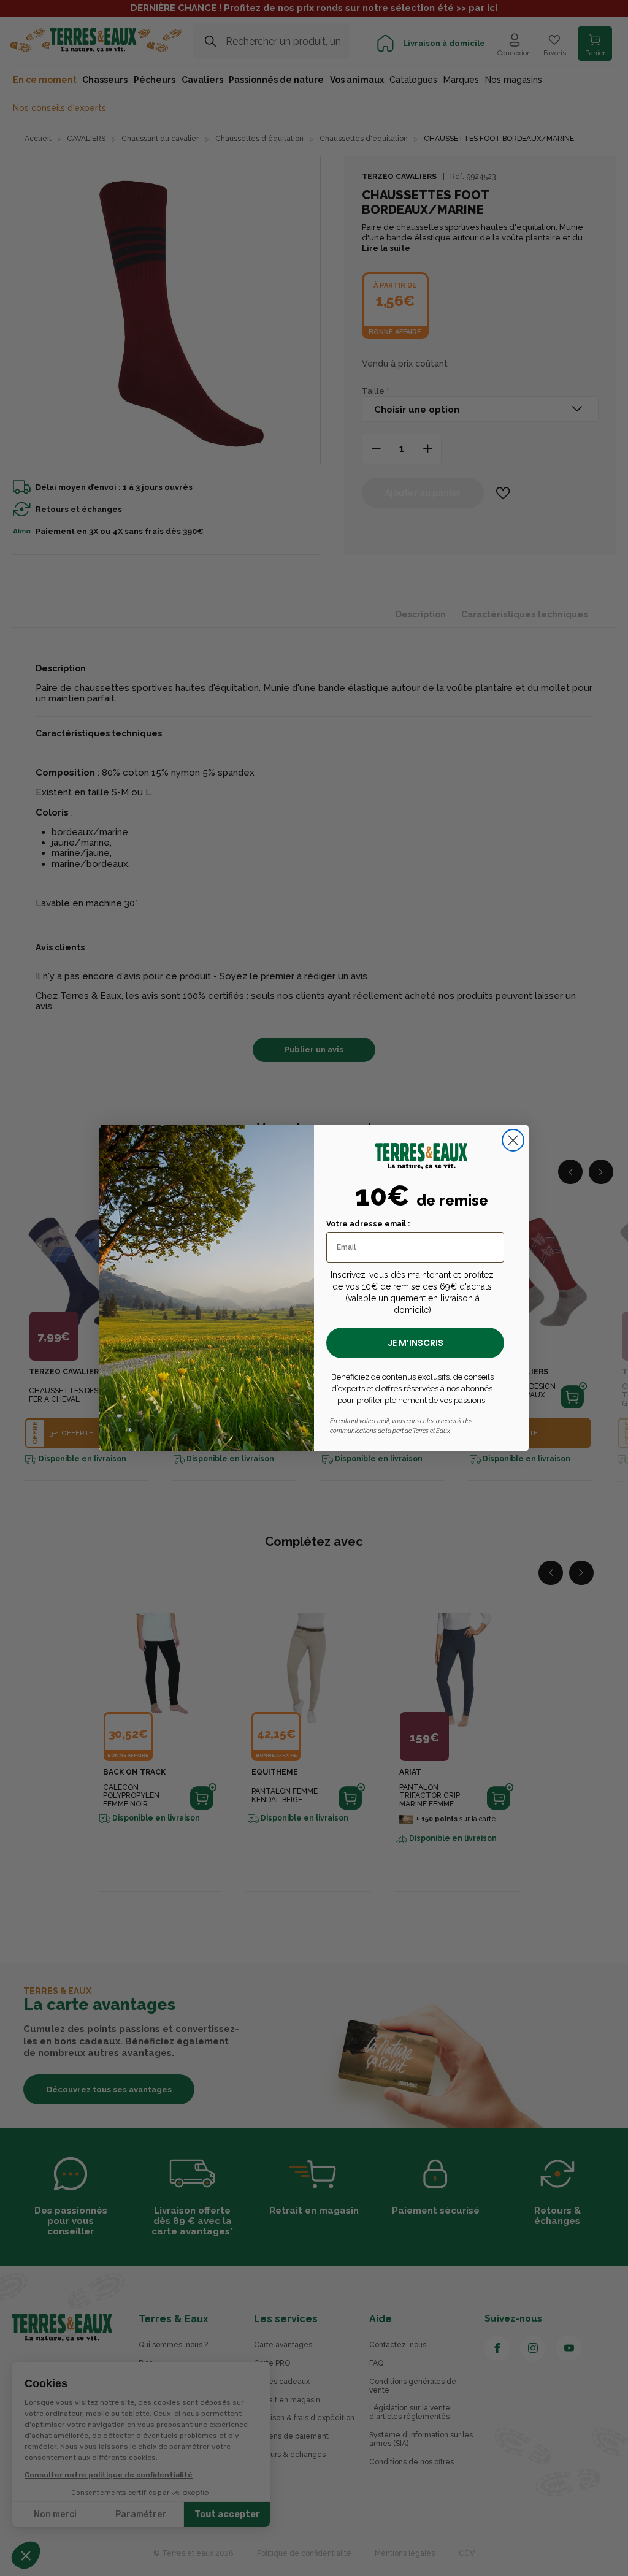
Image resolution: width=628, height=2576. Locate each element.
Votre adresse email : (368, 1224)
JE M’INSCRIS (415, 1343)
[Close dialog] (513, 1140)
